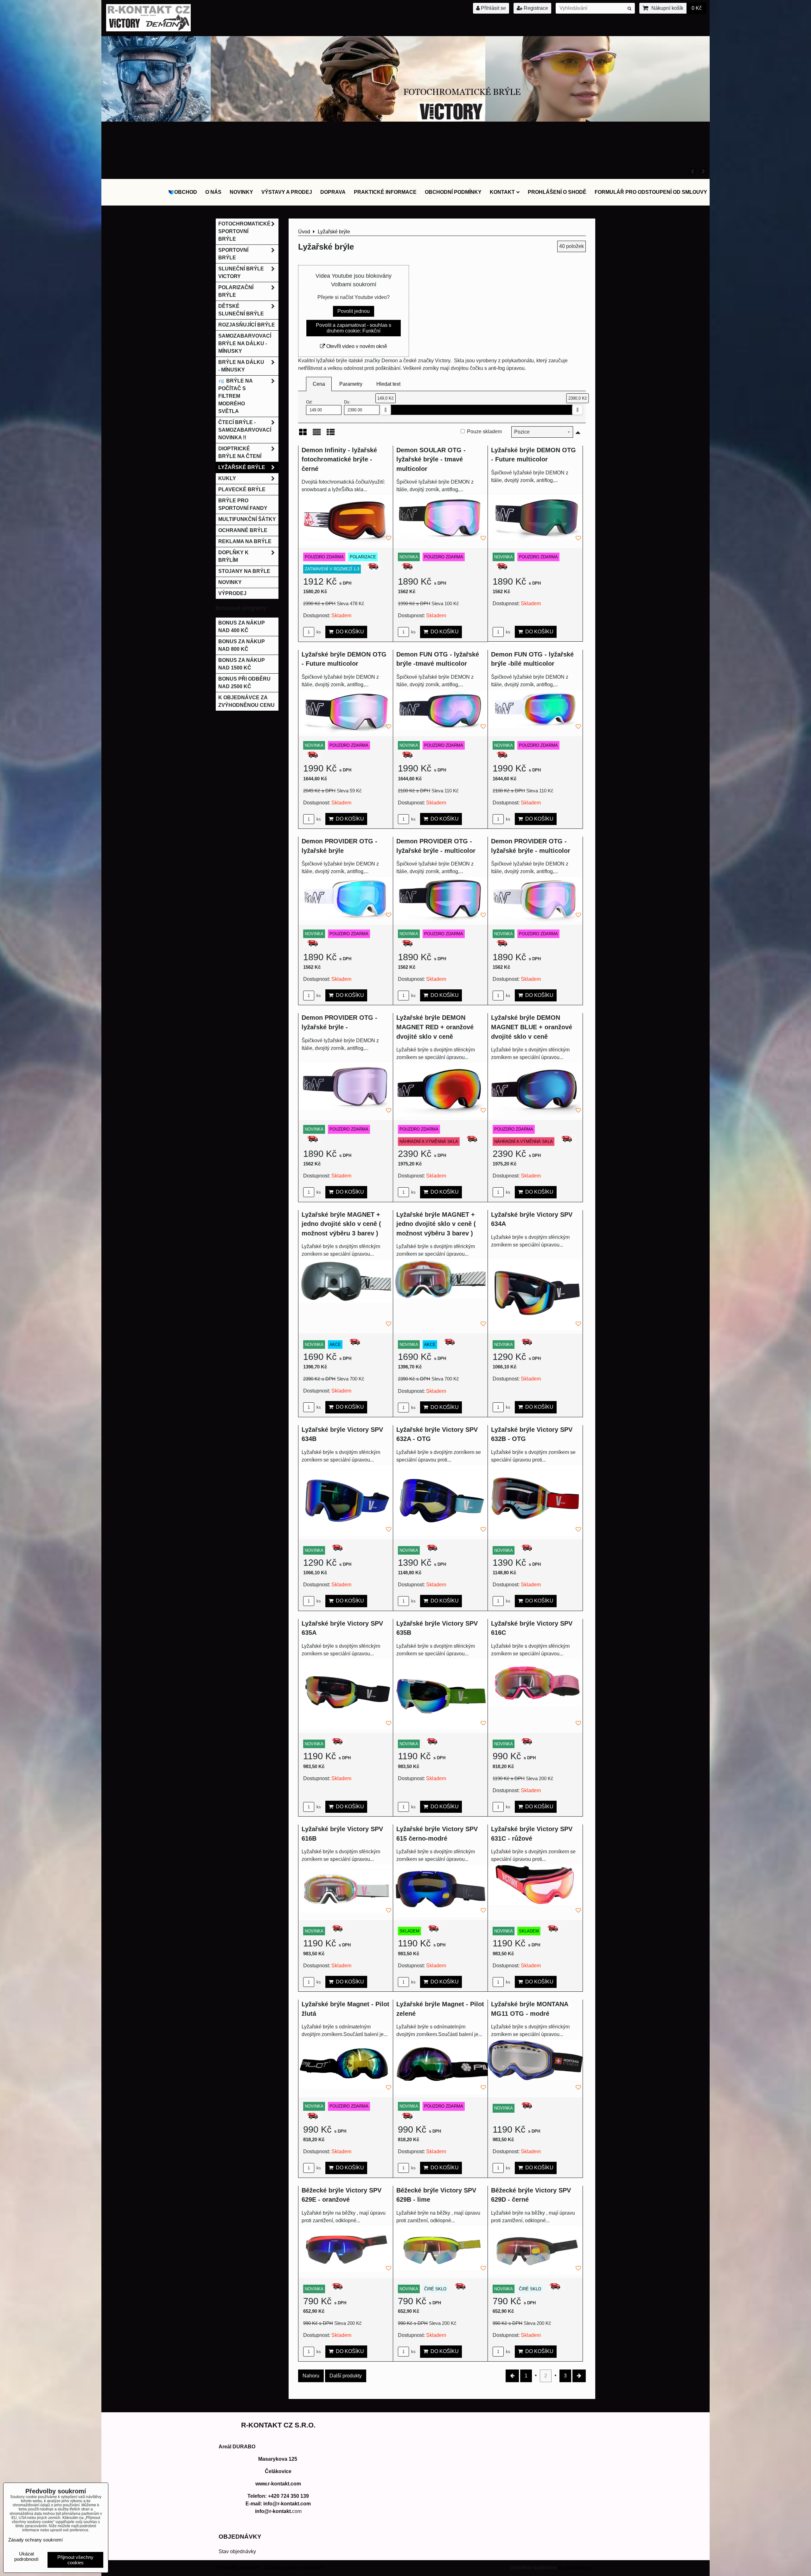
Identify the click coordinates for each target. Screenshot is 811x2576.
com (278, 2511)
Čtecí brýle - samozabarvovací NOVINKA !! (245, 430)
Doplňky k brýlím (233, 556)
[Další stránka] (579, 2376)
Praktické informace (385, 192)
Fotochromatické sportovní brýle (244, 231)
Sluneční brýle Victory (241, 273)
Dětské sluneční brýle (241, 310)
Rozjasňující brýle (247, 325)
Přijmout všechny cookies (75, 2560)
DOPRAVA (333, 192)
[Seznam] (317, 434)
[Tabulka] (331, 434)
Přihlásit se (493, 8)
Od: (309, 402)
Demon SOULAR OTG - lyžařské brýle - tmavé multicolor (431, 459)
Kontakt (502, 192)
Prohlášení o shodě (557, 192)
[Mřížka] (303, 434)
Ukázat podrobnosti (26, 2557)
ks (318, 632)
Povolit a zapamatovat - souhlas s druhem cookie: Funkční (354, 328)
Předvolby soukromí (238, 2567)
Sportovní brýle (233, 254)
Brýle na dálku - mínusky (241, 366)
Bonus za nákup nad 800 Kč (242, 645)
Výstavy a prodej (287, 192)
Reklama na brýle (245, 541)
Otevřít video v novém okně (356, 346)
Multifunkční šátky (247, 519)
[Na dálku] (406, 174)
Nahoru (311, 2376)
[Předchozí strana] (512, 2376)
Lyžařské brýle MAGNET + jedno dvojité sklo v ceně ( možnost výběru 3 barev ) (341, 1224)
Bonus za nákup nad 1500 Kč (242, 664)
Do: (347, 402)
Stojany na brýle (244, 571)
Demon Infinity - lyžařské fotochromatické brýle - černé (339, 459)
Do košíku (349, 632)
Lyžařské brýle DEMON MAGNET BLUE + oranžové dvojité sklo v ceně (532, 1027)
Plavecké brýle (242, 489)
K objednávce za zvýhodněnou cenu (246, 701)
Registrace (535, 8)
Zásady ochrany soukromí (294, 2567)
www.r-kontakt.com (278, 2484)
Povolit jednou (354, 311)
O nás (213, 192)
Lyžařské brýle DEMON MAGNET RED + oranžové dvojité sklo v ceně (435, 1027)
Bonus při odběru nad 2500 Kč (244, 683)
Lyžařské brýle (242, 467)
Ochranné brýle (243, 530)
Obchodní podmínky (453, 192)
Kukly (227, 478)
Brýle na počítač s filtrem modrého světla (236, 396)
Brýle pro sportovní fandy (243, 504)
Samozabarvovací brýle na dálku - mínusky (245, 343)
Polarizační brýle (236, 291)
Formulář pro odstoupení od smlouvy (651, 192)
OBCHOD (186, 192)
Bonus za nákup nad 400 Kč (242, 627)
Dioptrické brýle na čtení (240, 452)
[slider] (386, 410)
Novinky (241, 192)
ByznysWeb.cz (575, 2568)
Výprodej (232, 593)
